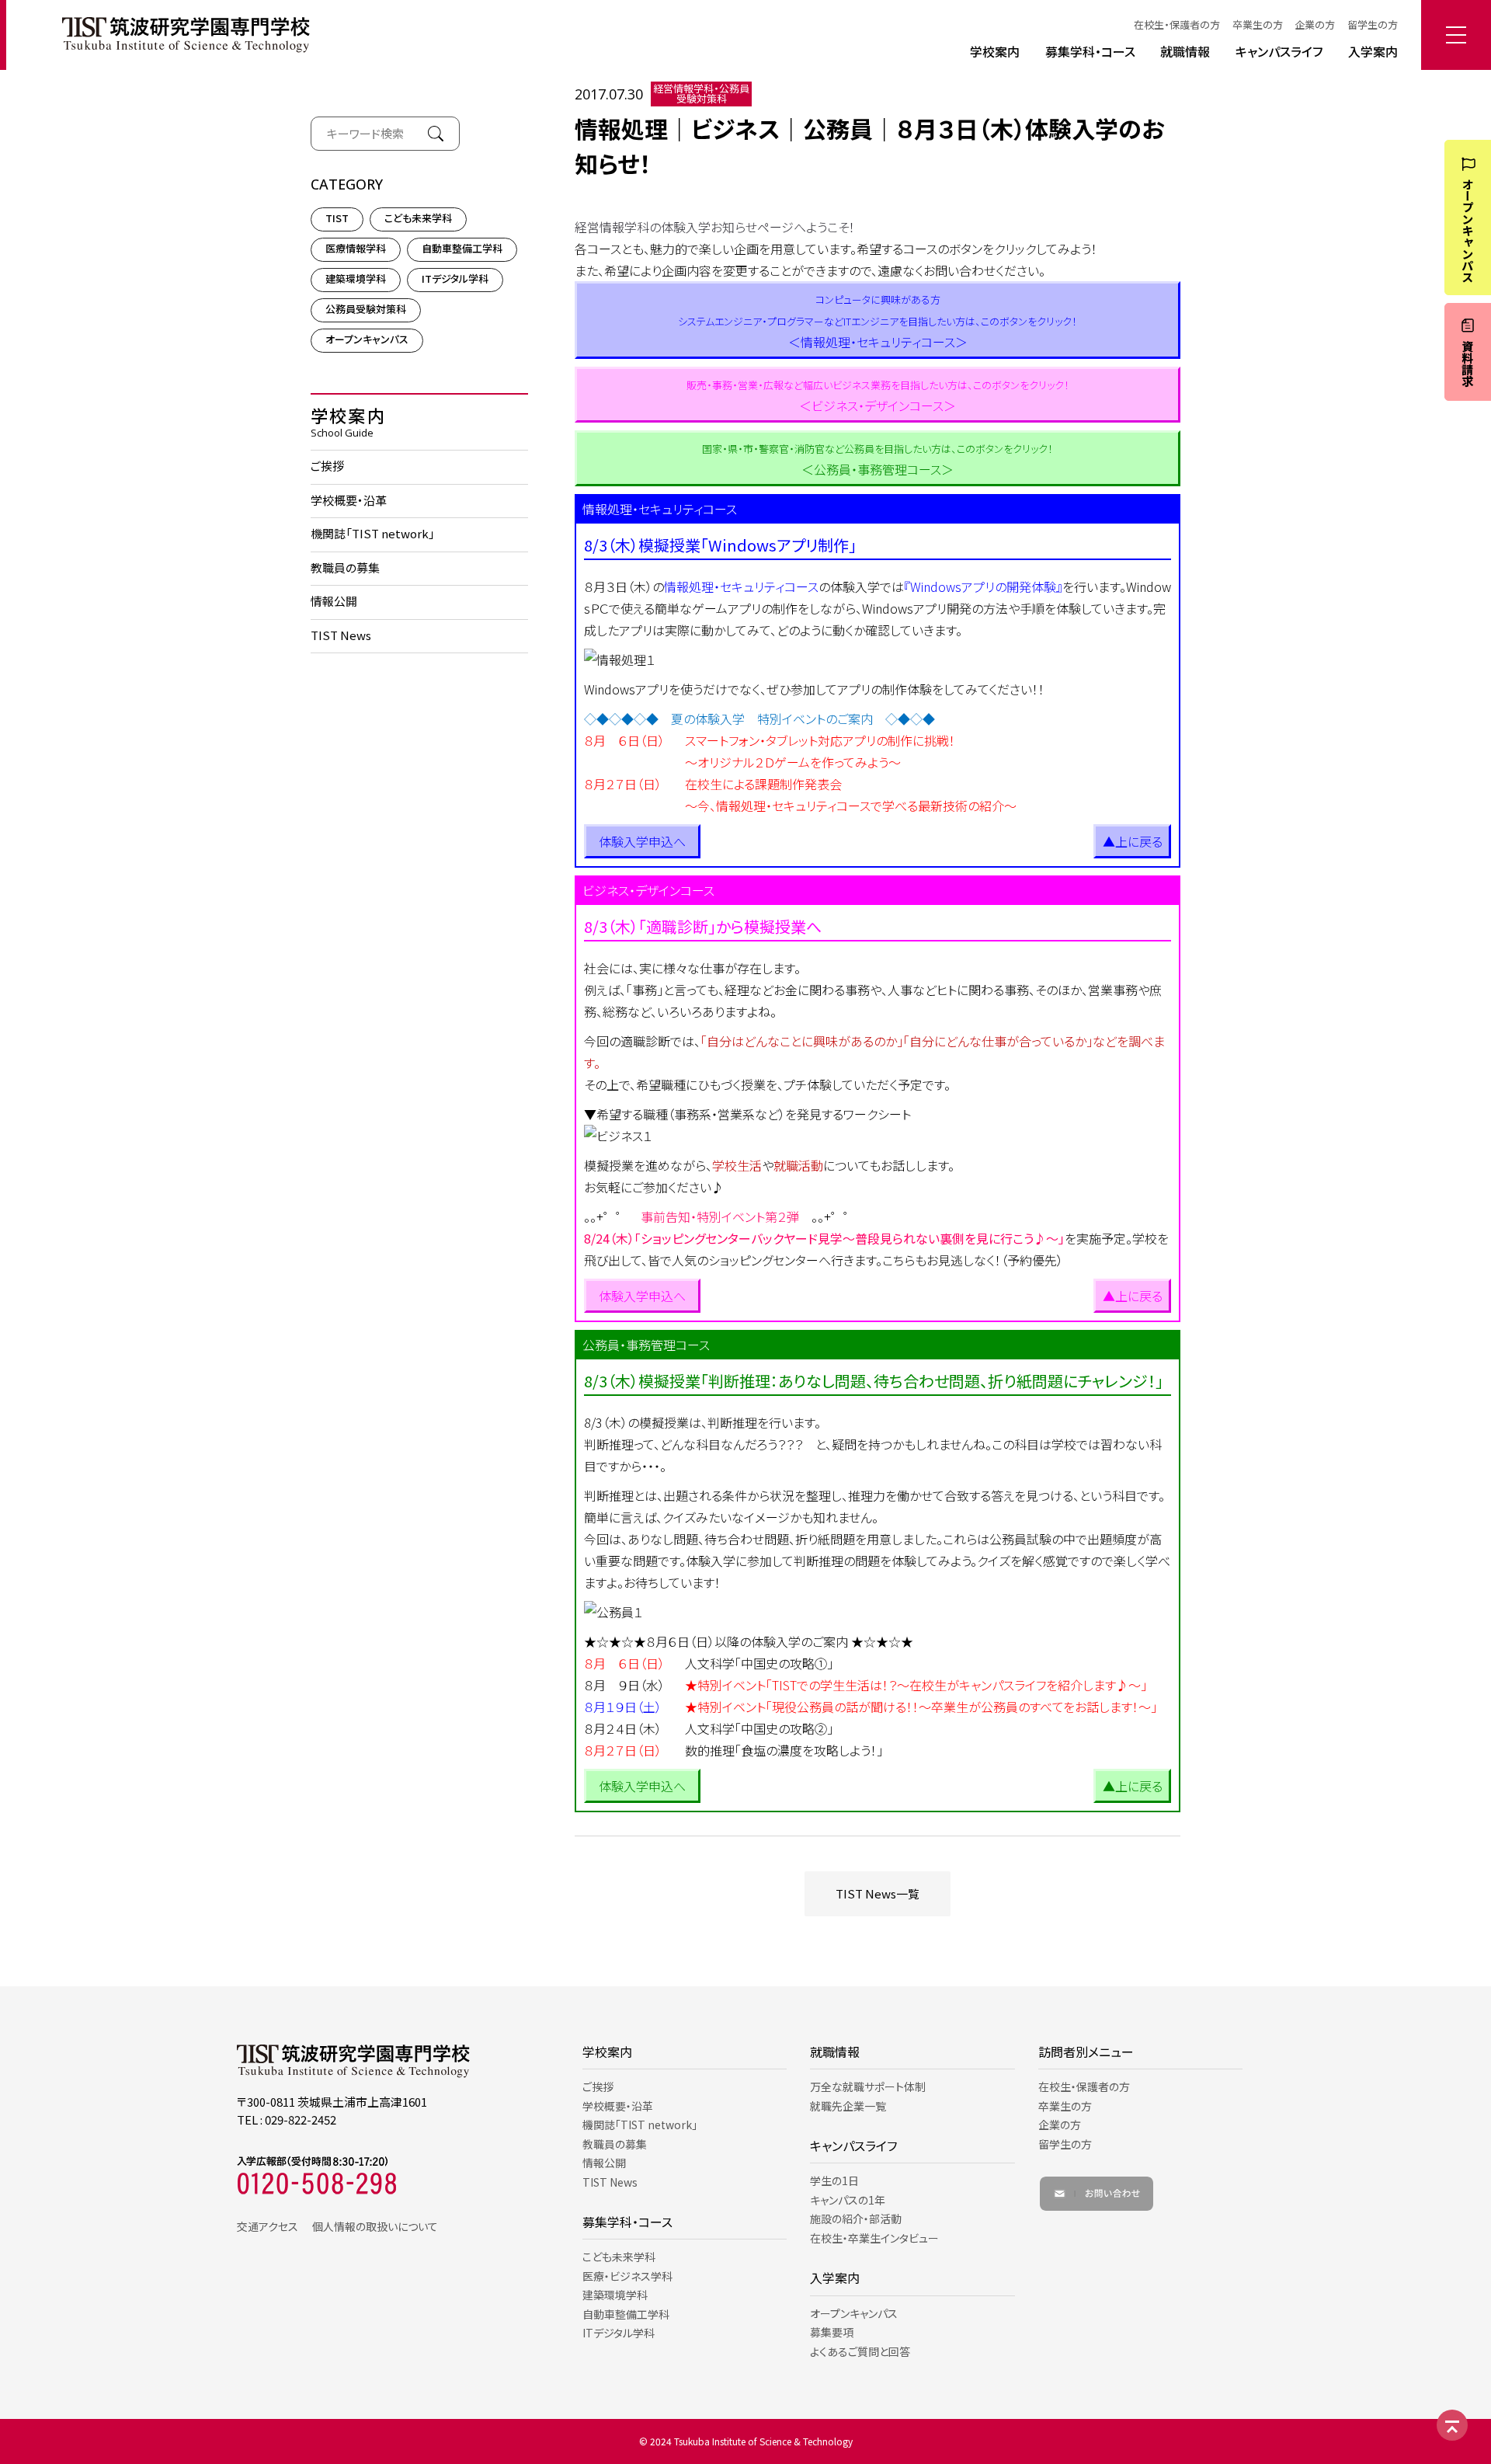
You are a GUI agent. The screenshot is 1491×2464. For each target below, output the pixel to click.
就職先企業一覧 (848, 2106)
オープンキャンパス (367, 340)
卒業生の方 (1258, 24)
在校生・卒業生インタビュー (874, 2238)
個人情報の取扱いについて (375, 2226)
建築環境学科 (356, 279)
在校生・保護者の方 (1177, 24)
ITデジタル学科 (455, 279)
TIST (337, 219)
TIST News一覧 (878, 1893)
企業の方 (1315, 24)
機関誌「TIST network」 (373, 534)
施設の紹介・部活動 (856, 2219)
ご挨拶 (327, 466)
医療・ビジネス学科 (627, 2276)
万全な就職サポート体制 (868, 2086)
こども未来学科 (418, 219)
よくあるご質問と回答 (860, 2351)
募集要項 (832, 2332)
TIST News (341, 635)
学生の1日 (834, 2180)
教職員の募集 (345, 567)
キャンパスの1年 (848, 2200)
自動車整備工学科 (462, 249)
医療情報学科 (356, 249)
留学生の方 (1373, 24)
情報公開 (334, 602)
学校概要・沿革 (349, 500)
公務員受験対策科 (366, 310)
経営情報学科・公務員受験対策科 (701, 94)
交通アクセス (268, 2226)
